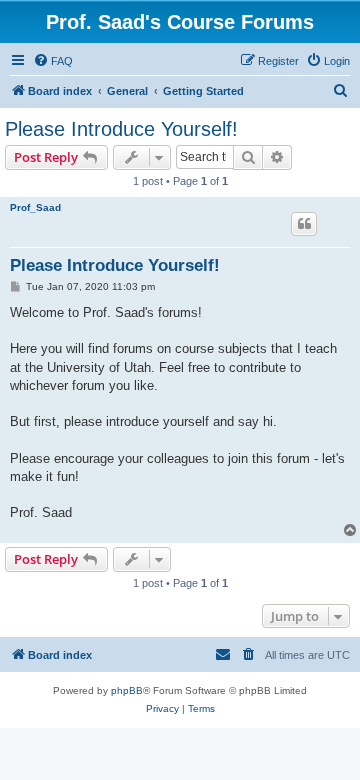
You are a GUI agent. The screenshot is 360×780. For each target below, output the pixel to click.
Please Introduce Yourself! (121, 129)
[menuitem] (53, 61)
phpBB (127, 690)
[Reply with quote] (304, 224)
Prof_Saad (35, 207)
